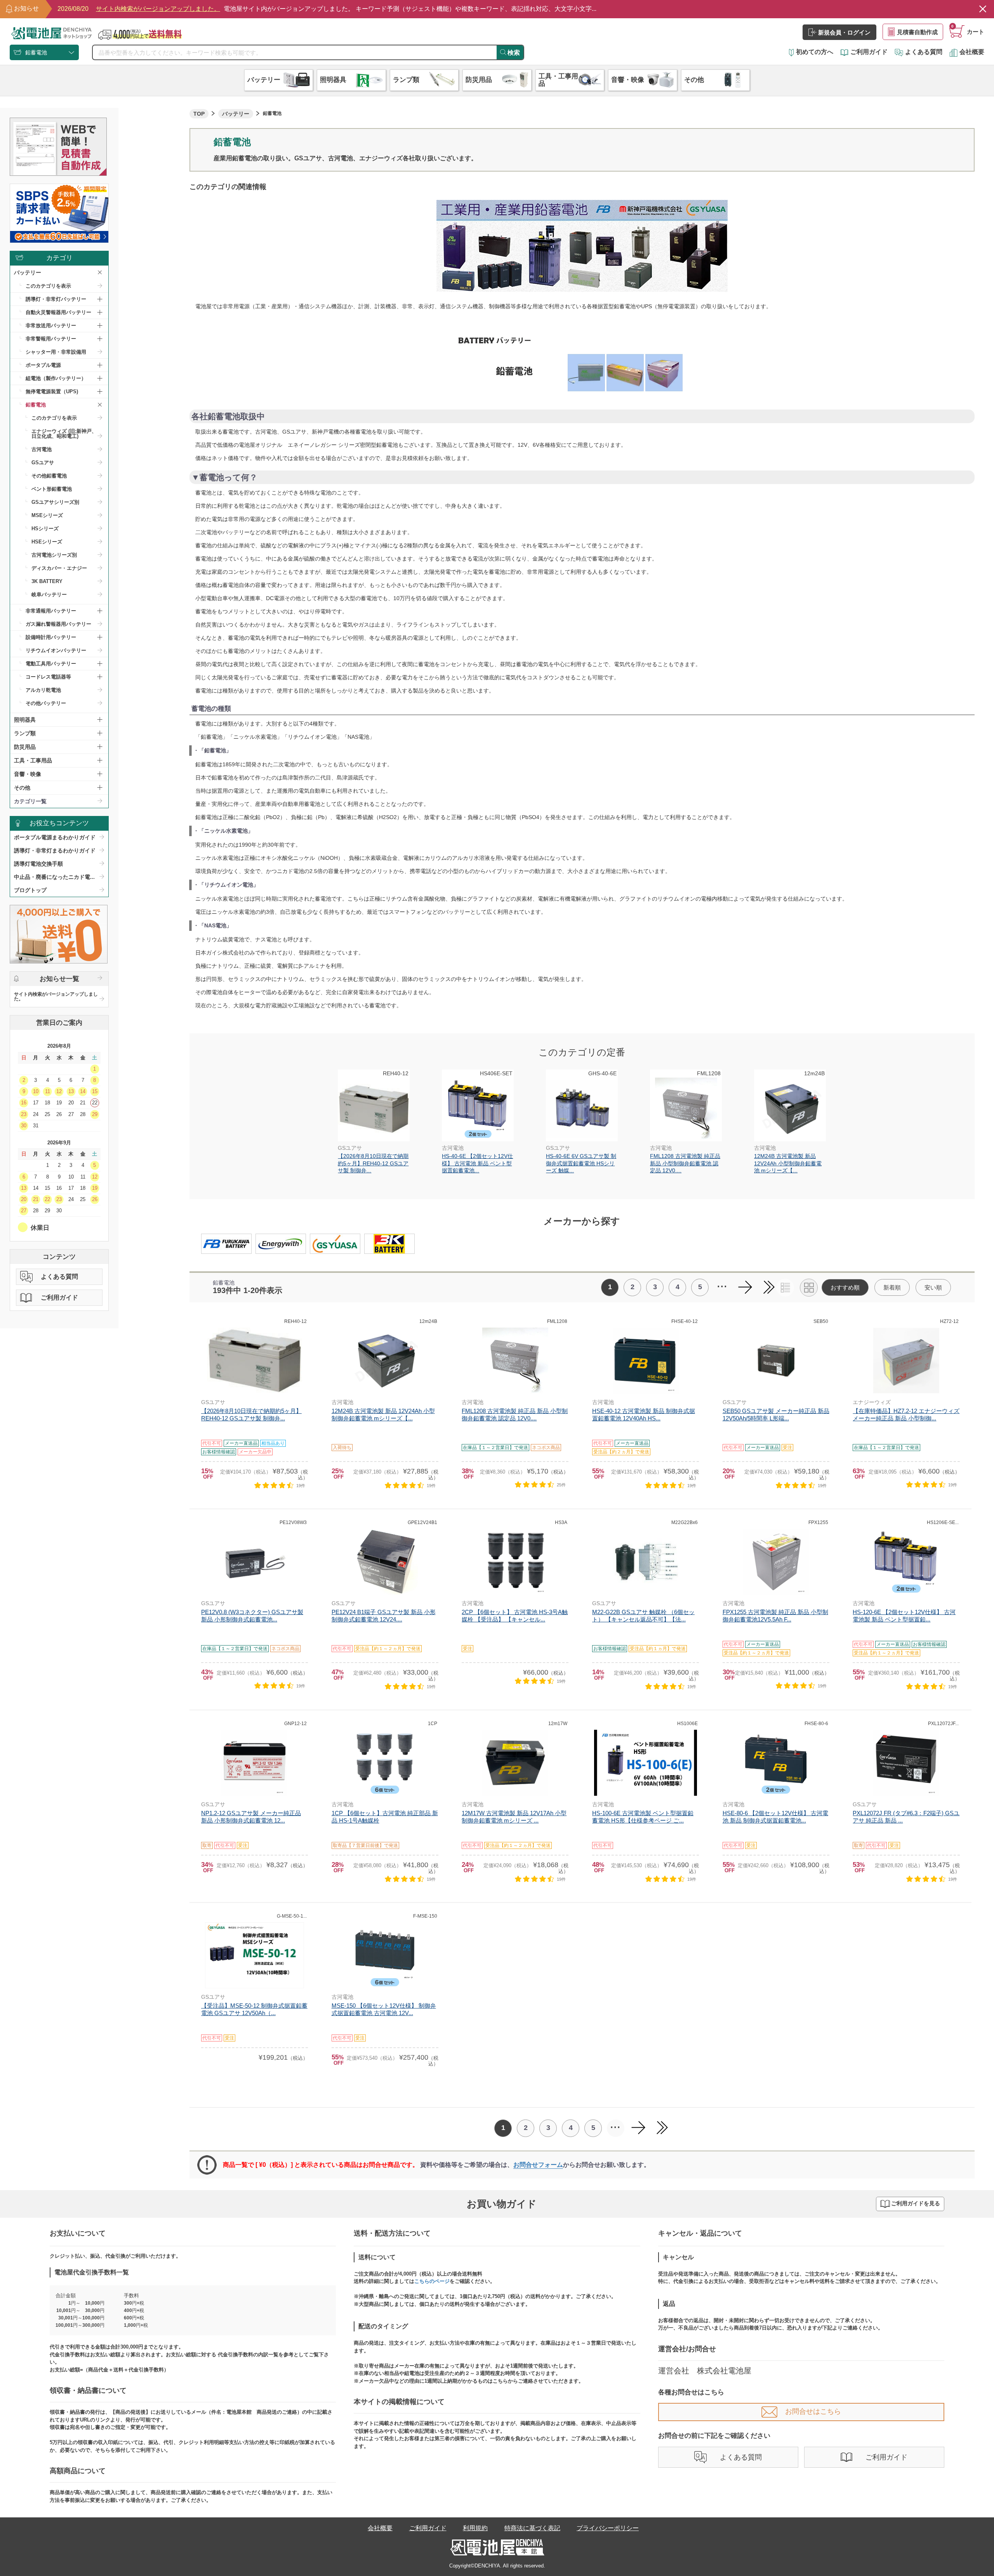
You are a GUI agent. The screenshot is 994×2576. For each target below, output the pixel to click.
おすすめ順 (845, 1287)
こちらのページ (432, 2281)
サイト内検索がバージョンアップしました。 (56, 996)
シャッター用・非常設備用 (56, 352)
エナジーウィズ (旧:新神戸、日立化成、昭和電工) (64, 434)
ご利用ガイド (869, 52)
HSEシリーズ (47, 542)
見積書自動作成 (917, 32)
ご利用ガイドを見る (916, 2203)
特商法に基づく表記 (532, 2528)
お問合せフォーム (538, 2165)
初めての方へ (815, 52)
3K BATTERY (47, 581)
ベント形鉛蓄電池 (52, 489)
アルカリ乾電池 (43, 690)
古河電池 (42, 449)
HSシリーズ (45, 529)
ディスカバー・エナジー (59, 568)
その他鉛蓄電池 (49, 476)
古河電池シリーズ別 (54, 555)
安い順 (933, 1287)
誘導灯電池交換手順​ (38, 864)
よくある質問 (924, 52)
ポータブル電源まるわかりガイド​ (55, 837)
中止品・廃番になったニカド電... (54, 877)
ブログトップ (30, 890)
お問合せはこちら (813, 2411)
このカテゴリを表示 (48, 286)
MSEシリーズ (47, 515)
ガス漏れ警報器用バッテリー (58, 624)
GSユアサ (43, 463)
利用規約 (475, 2528)
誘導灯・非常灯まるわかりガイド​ (55, 851)
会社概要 (972, 52)
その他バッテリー (46, 703)
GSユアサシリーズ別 (55, 502)
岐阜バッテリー (49, 595)
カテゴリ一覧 (30, 801)
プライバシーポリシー (608, 2528)
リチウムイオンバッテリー (56, 650)
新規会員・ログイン (844, 32)
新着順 (892, 1287)
